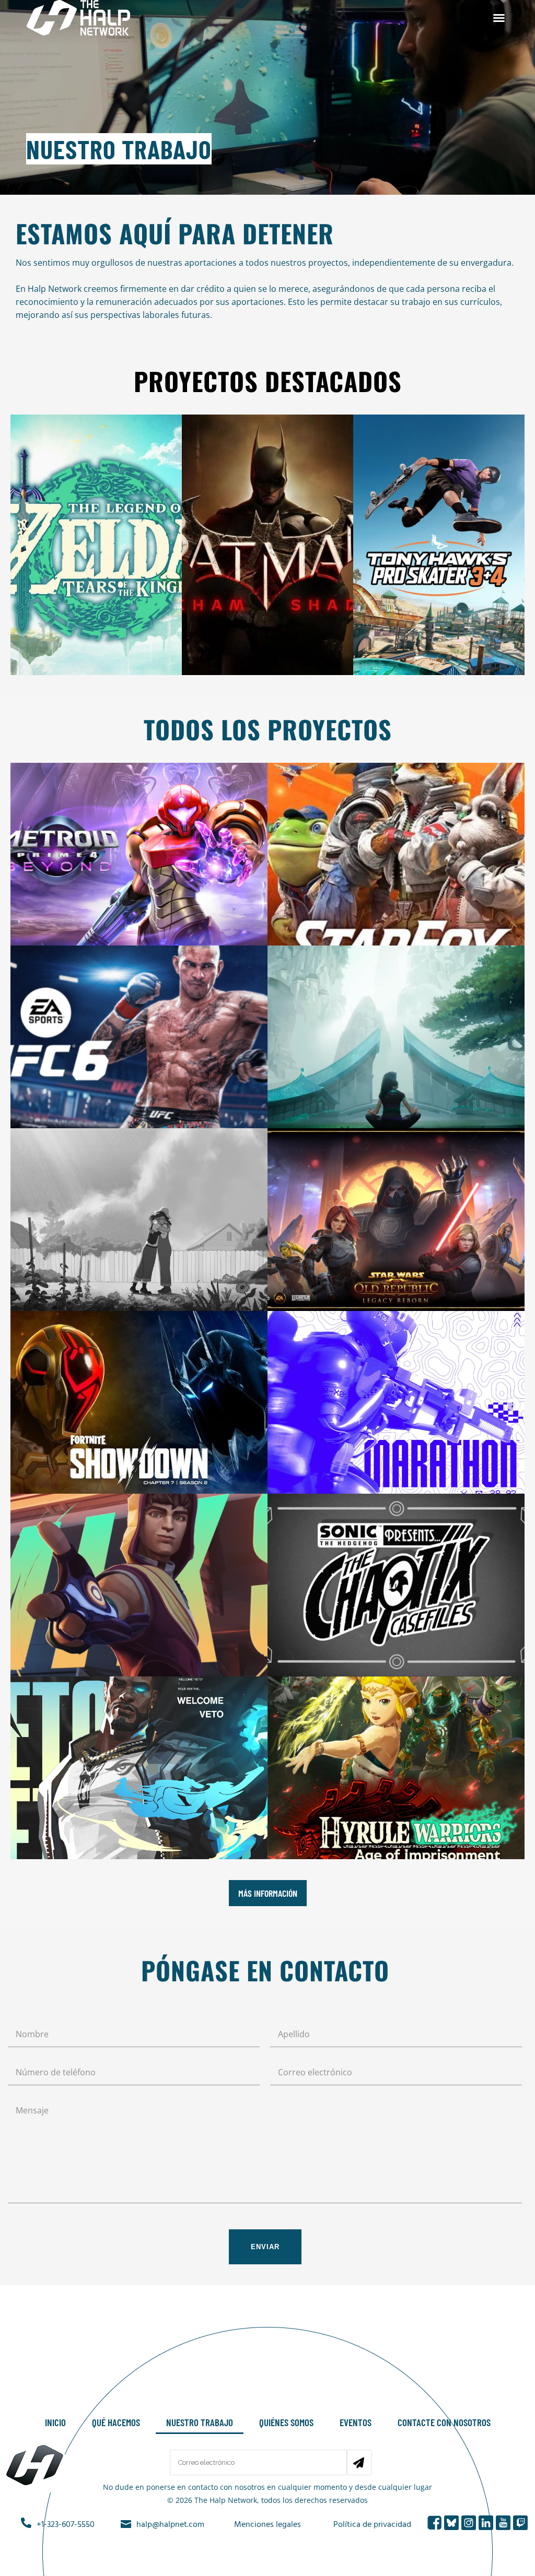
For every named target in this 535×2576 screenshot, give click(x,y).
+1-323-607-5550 (66, 2525)
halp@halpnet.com (170, 2525)
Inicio (55, 2422)
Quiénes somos (286, 2422)
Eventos (356, 2422)
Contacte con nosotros (444, 2422)
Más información (268, 1893)
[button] (499, 18)
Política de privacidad (372, 2525)
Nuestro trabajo (200, 2422)
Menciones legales (267, 2525)
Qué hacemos (116, 2422)
